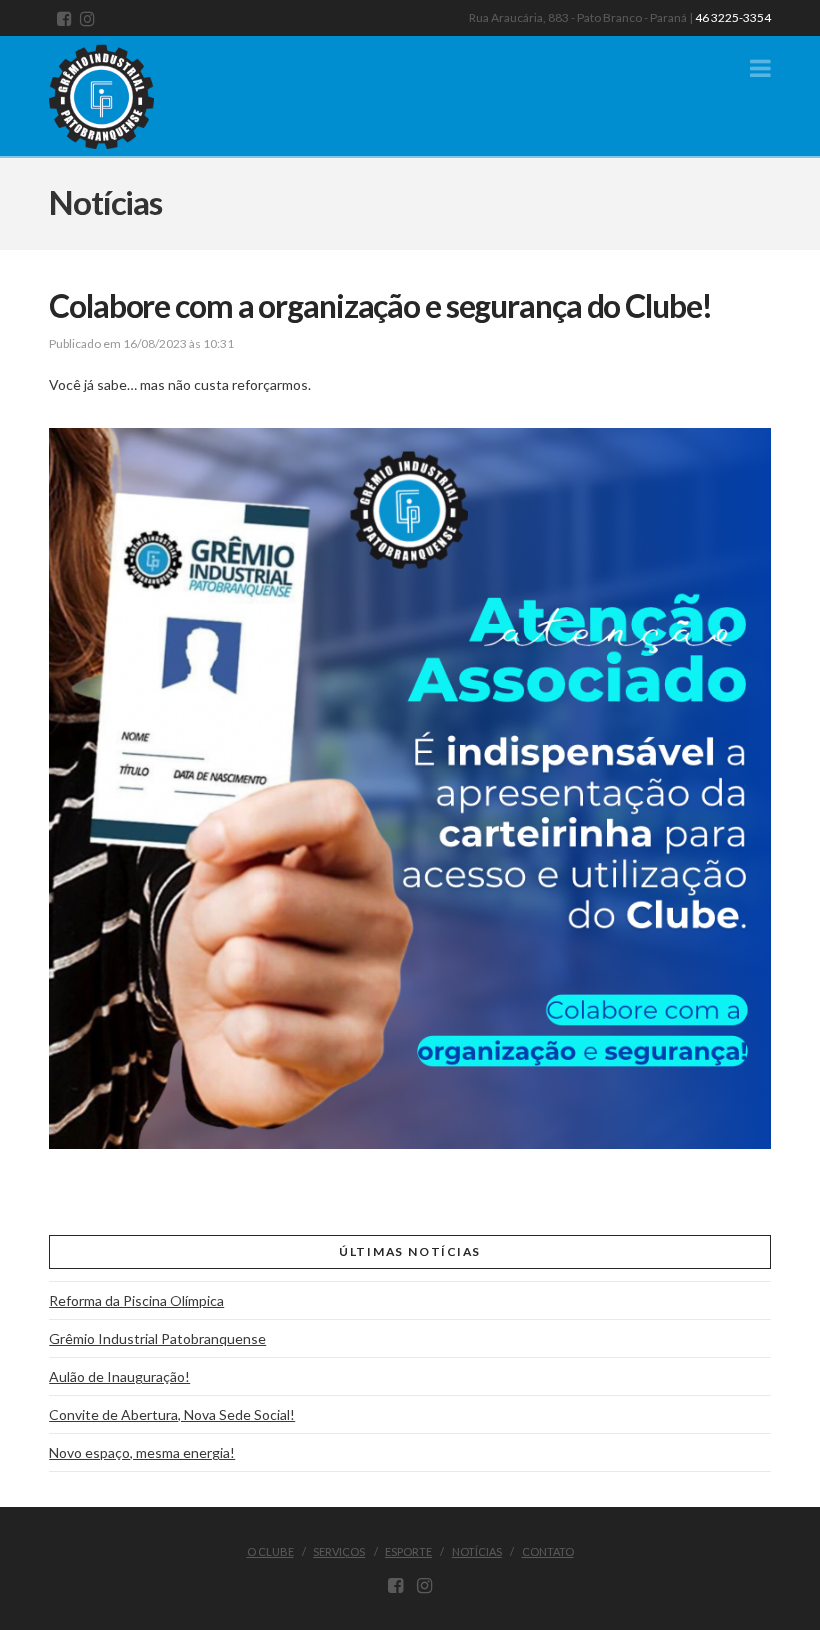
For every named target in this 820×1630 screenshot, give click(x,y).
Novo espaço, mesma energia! (142, 1452)
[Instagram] (87, 18)
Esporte (408, 1551)
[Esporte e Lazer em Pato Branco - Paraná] (124, 92)
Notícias (477, 1551)
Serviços (339, 1551)
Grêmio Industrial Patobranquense (157, 1338)
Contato (548, 1551)
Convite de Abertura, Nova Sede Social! (172, 1414)
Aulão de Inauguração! (119, 1376)
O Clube (270, 1551)
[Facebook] (64, 18)
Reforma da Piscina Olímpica (136, 1300)
